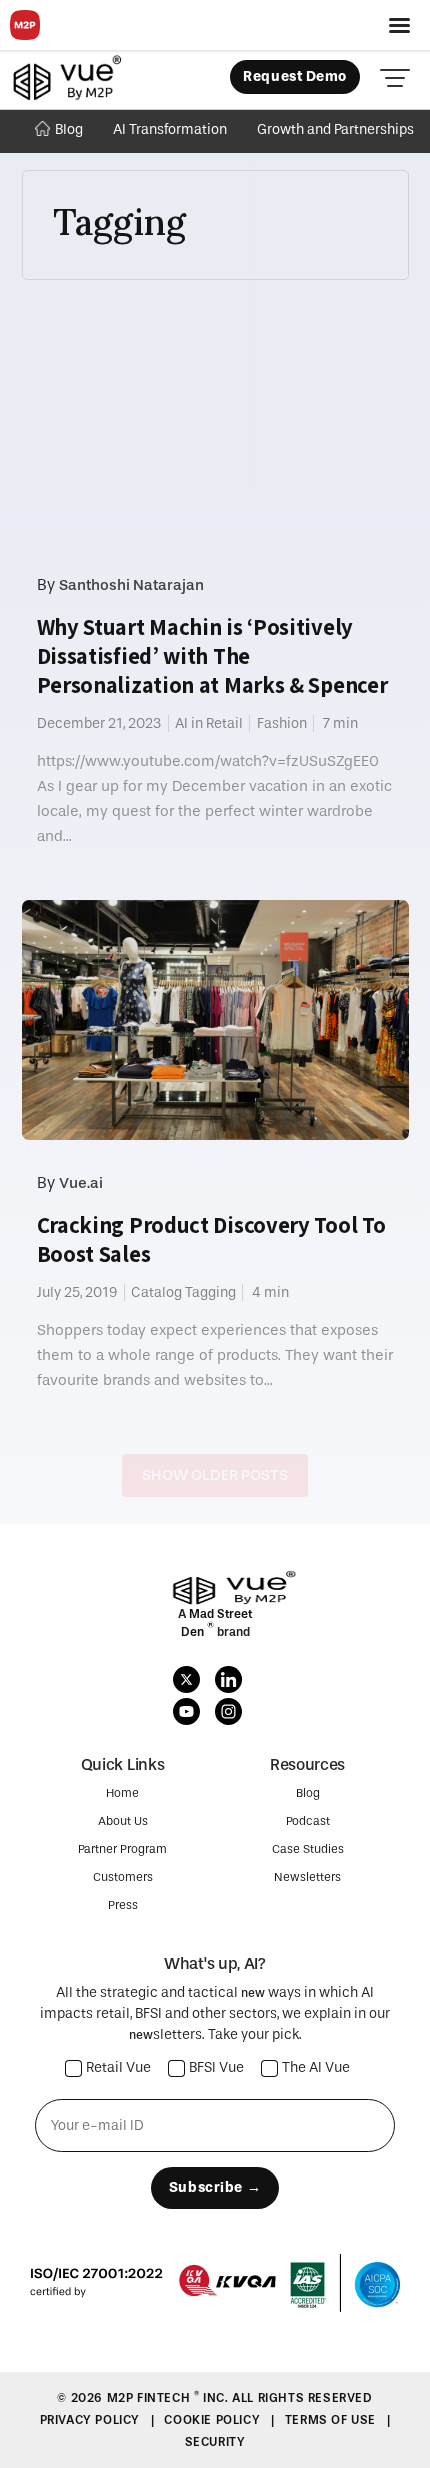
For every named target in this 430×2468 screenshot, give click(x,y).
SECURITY (215, 2442)
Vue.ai (81, 1183)
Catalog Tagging (183, 1292)
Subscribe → (215, 2187)
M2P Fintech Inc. (169, 2398)
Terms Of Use (332, 2420)
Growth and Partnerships (335, 129)
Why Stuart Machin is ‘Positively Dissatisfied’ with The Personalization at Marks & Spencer (212, 656)
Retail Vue (118, 2068)
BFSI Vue (216, 2068)
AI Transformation (170, 129)
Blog (69, 129)
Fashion (282, 723)
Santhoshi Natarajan (131, 585)
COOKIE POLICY (213, 2420)
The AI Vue (316, 2068)
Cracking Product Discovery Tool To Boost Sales (211, 1239)
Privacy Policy (92, 2420)
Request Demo (295, 76)
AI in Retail (209, 723)
